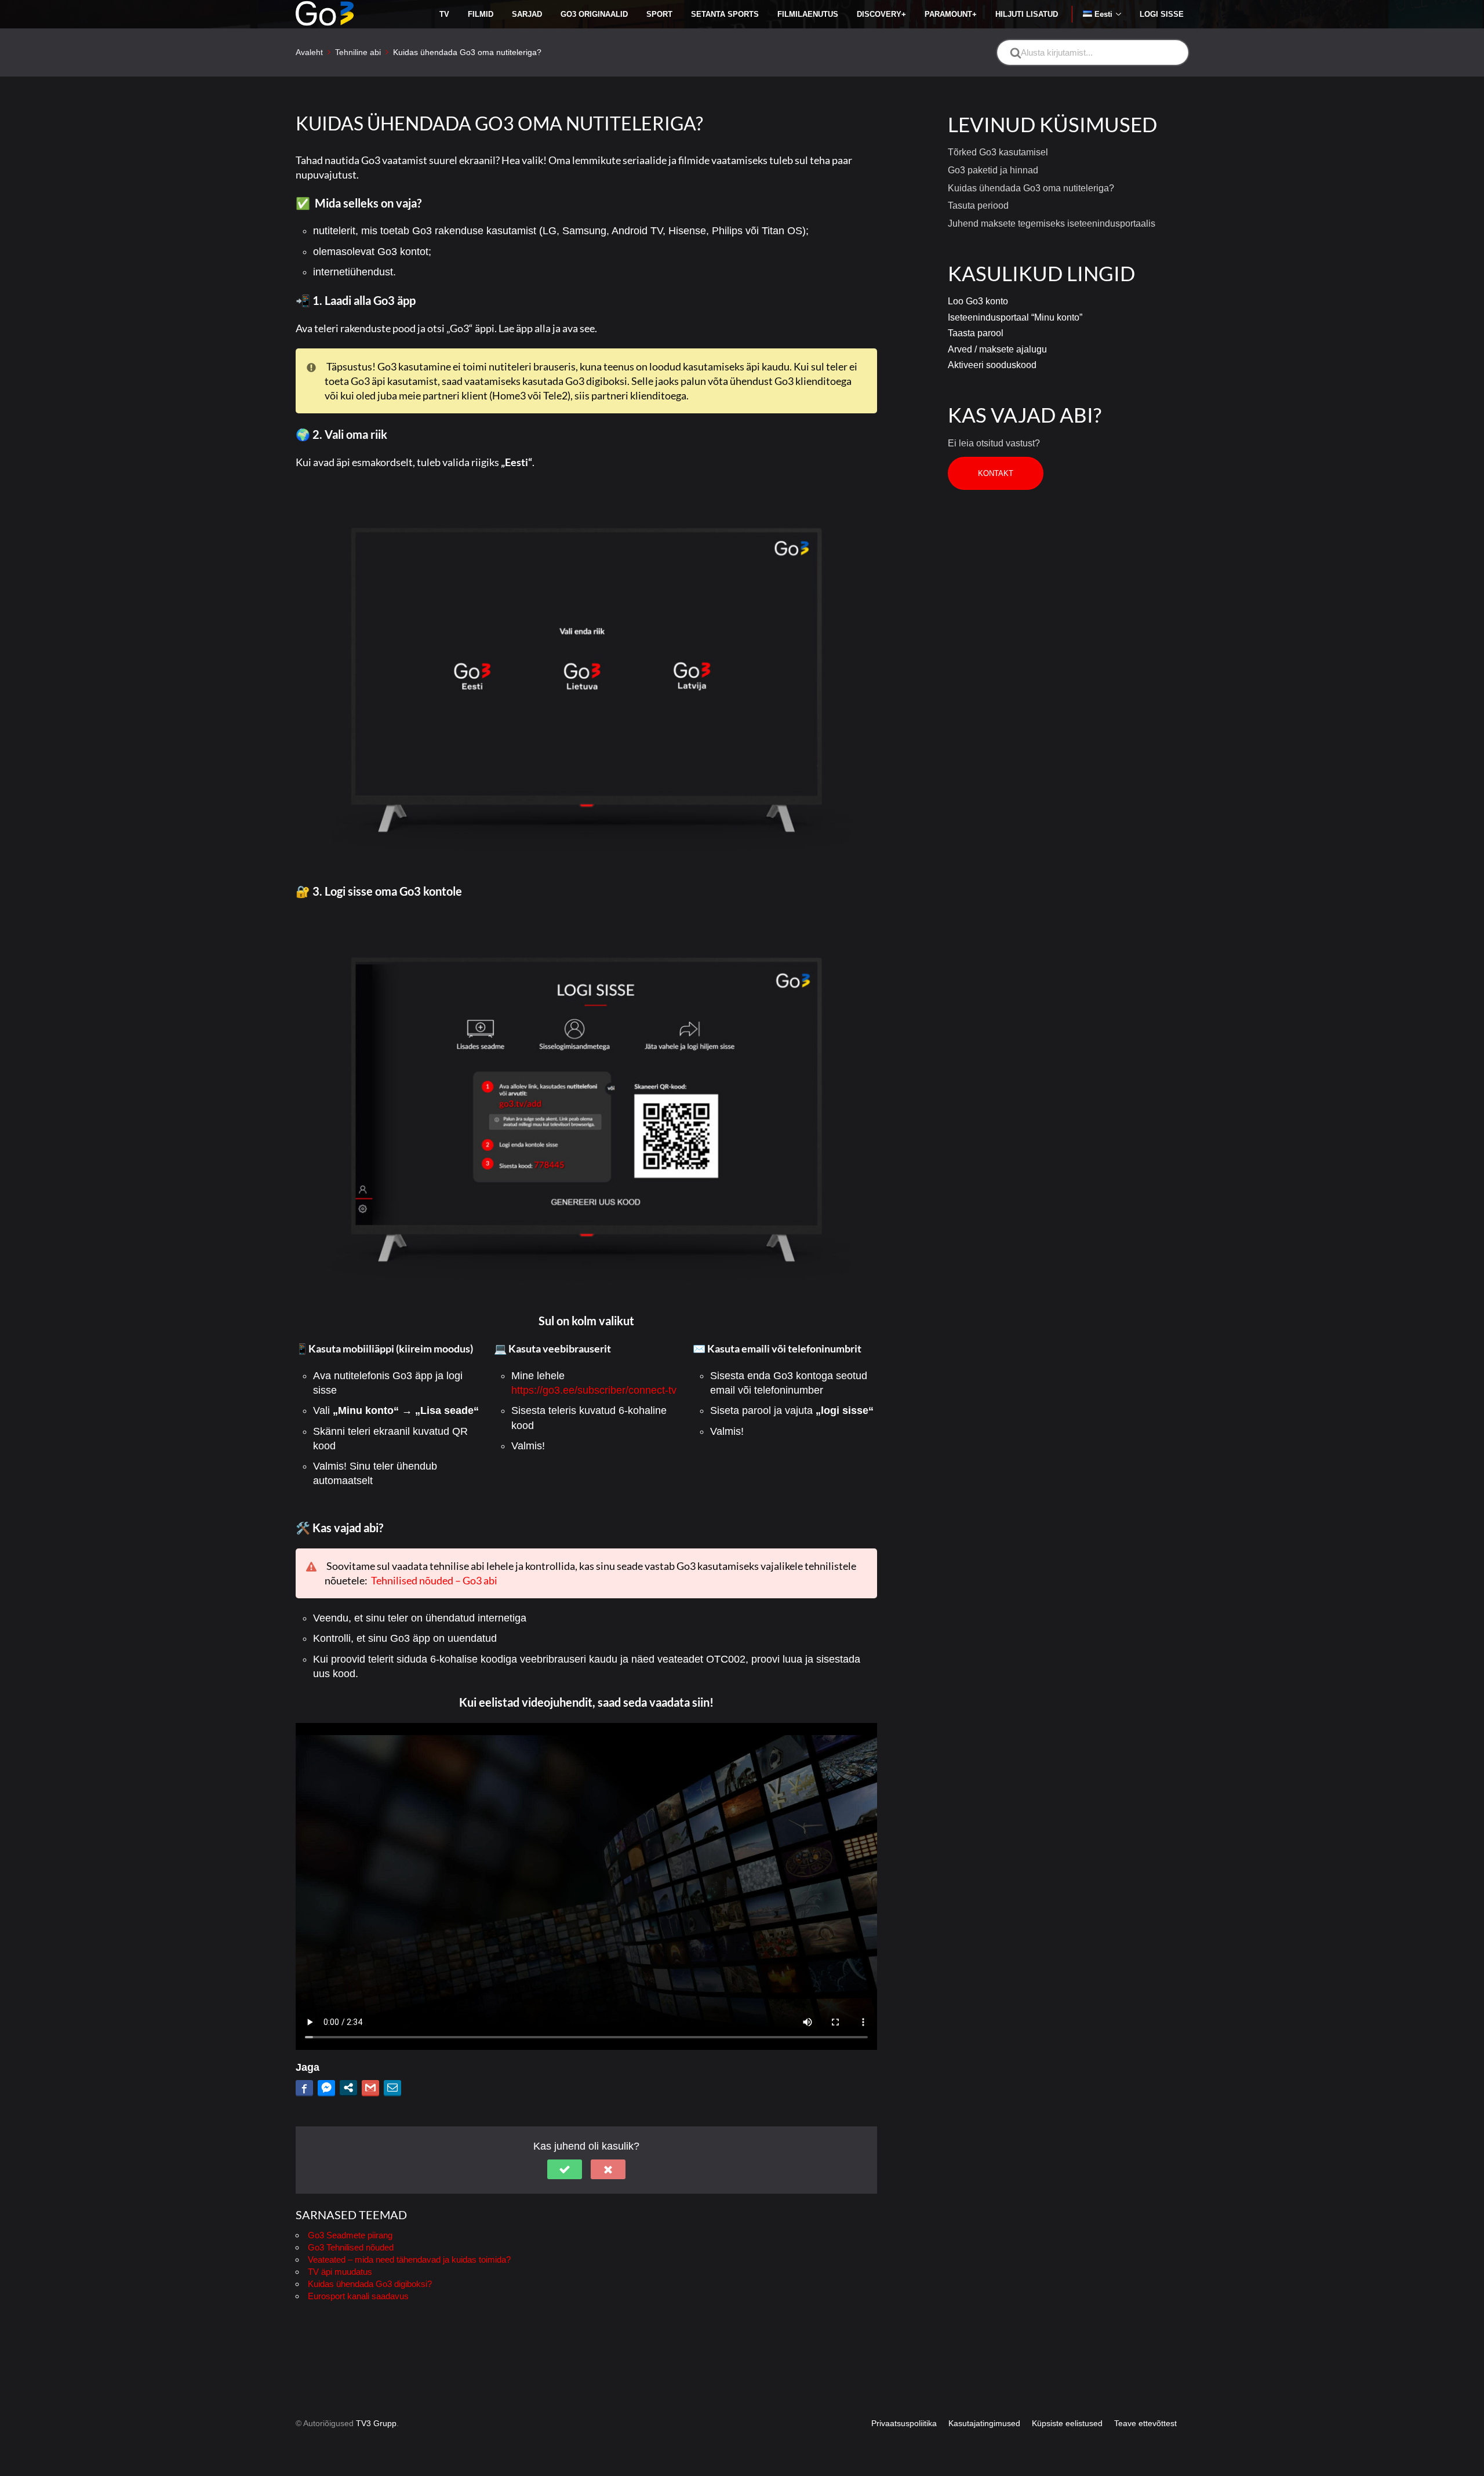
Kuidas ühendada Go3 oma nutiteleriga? (1031, 188)
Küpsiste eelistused (1067, 2423)
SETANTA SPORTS (725, 14)
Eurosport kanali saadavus (358, 2296)
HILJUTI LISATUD (1027, 14)
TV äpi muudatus (340, 2272)
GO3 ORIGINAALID (594, 14)
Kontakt (996, 473)
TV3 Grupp (376, 2423)
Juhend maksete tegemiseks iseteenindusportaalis (1052, 223)
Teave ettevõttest (1145, 2423)
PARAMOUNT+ (951, 14)
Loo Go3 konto (978, 301)
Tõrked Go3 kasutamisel (998, 152)
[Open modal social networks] (348, 2088)
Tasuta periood (978, 206)
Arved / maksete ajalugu (997, 349)
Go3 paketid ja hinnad (993, 170)
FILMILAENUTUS (808, 14)
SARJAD (527, 14)
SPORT (659, 14)
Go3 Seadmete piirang (350, 2235)
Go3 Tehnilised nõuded (351, 2247)
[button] (565, 2169)
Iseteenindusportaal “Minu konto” (1015, 317)
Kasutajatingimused (984, 2423)
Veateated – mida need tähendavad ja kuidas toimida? (409, 2259)
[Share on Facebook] (304, 2088)
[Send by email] (392, 2088)
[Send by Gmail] (370, 2088)
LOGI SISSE (1162, 14)
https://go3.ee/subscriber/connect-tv (594, 1390)
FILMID (481, 14)
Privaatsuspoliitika (904, 2423)
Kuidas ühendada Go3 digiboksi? (370, 2284)
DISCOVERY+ (881, 14)
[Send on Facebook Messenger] (326, 2088)
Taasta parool (976, 333)
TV (444, 14)
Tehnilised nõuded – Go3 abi (434, 1580)
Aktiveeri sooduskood (992, 365)
